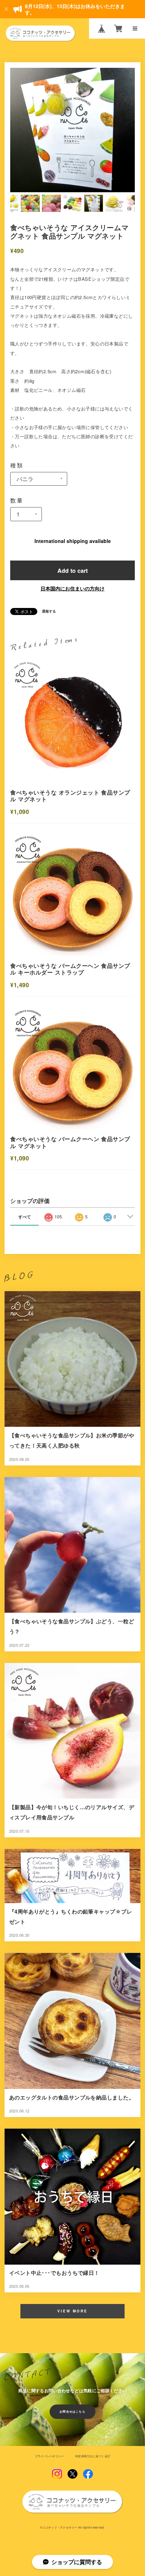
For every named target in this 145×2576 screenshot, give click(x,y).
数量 (17, 500)
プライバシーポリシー (49, 2456)
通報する (49, 611)
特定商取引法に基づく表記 (93, 2456)
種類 (17, 465)
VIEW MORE (72, 2311)
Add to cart (72, 570)
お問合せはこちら (72, 2412)
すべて (25, 1217)
